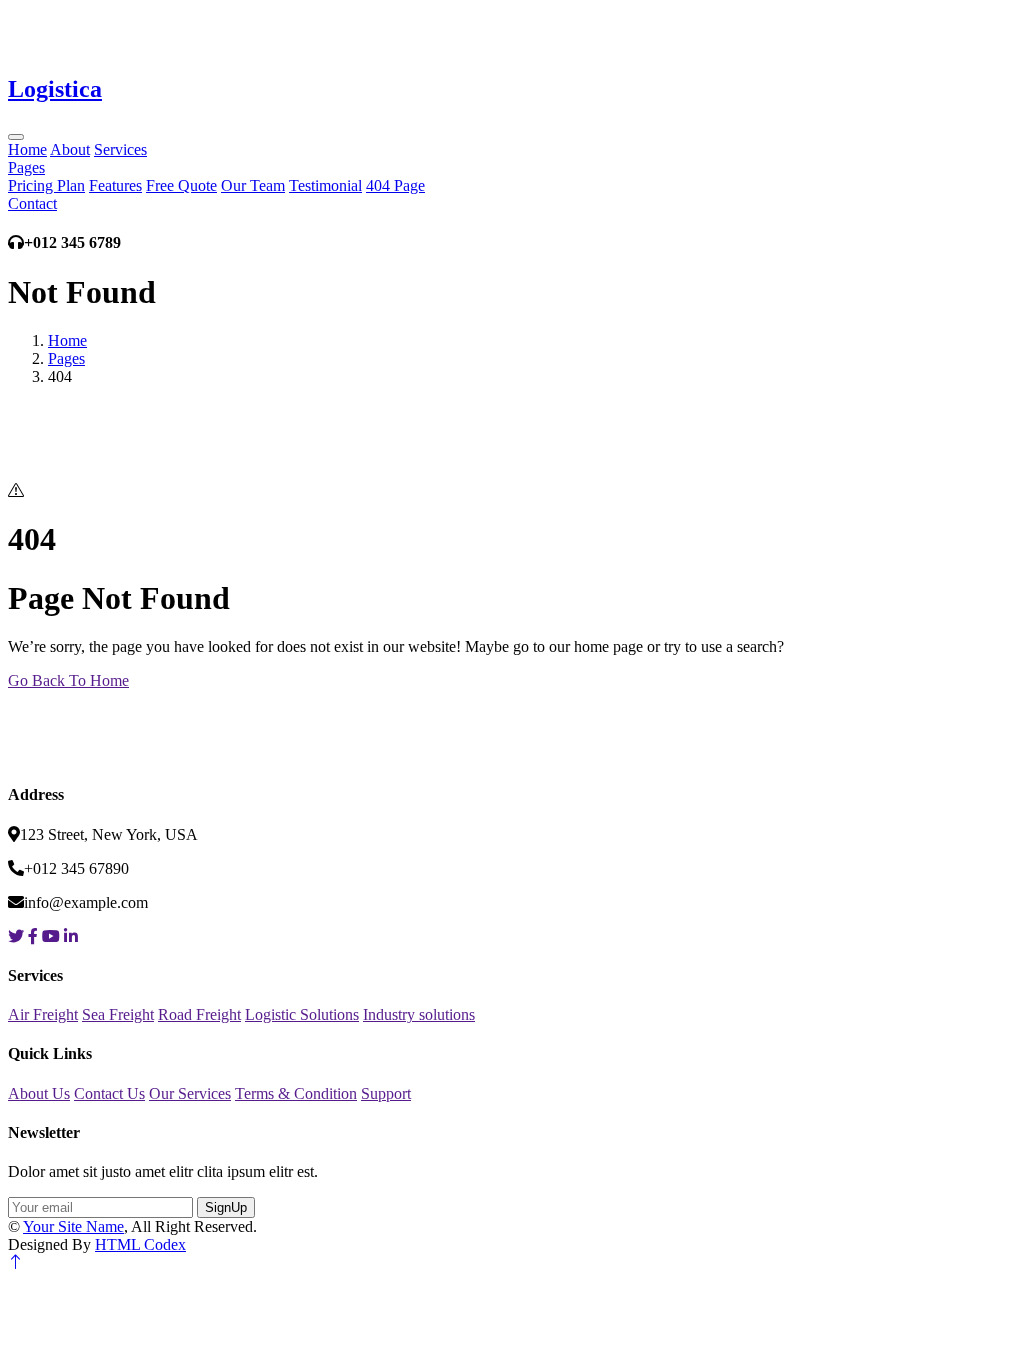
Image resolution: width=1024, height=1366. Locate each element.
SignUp (226, 1207)
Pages (26, 167)
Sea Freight (118, 1014)
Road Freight (199, 1014)
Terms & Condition (296, 1093)
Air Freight (43, 1014)
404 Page (395, 185)
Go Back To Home (68, 680)
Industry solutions (419, 1014)
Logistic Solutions (302, 1014)
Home (27, 149)
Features (115, 185)
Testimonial (325, 185)
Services (120, 149)
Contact (32, 203)
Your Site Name (73, 1226)
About (70, 149)
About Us (39, 1093)
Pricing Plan (46, 185)
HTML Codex (140, 1244)
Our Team (253, 185)
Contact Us (109, 1093)
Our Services (190, 1093)
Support (386, 1093)
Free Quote (181, 185)
